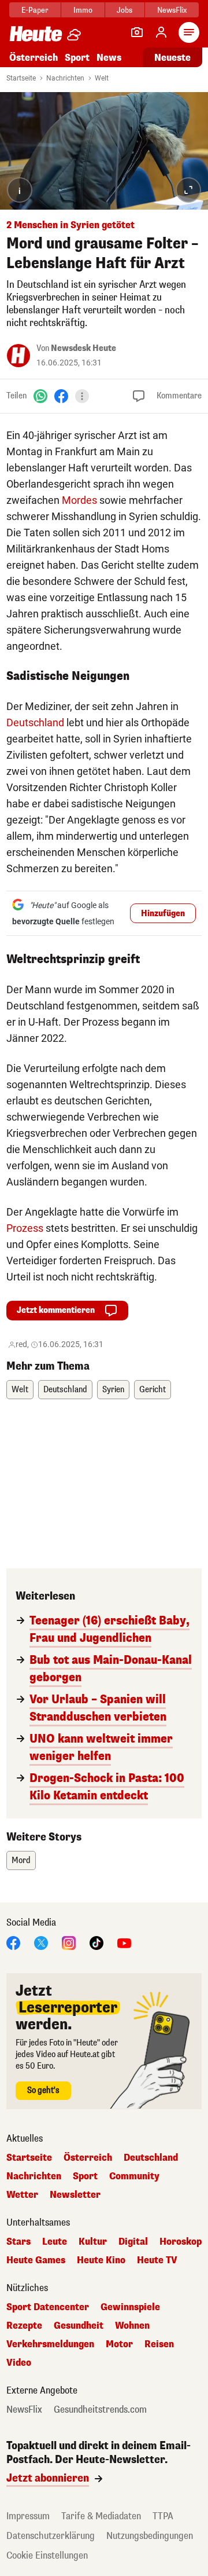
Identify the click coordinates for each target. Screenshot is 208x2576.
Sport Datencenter (48, 2307)
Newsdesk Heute (83, 348)
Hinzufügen (163, 914)
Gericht (153, 1390)
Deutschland (35, 722)
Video (19, 2363)
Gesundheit (79, 2326)
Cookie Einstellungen (47, 2555)
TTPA (163, 2516)
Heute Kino (101, 2260)
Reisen (159, 2344)
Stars (18, 2242)
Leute (55, 2242)
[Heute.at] (36, 33)
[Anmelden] (161, 32)
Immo (83, 10)
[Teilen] (82, 396)
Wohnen (132, 2326)
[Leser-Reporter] (137, 32)
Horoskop (181, 2242)
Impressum (28, 2516)
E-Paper (35, 10)
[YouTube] (124, 1942)
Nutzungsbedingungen (150, 2536)
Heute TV (157, 2260)
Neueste (172, 58)
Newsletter (75, 2195)
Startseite (21, 78)
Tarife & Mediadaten (101, 2516)
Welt (102, 78)
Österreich (34, 58)
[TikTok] (96, 1942)
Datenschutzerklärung (51, 2536)
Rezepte (24, 2326)
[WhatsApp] (40, 395)
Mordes (79, 500)
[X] (41, 1942)
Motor (119, 2344)
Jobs (125, 10)
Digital (133, 2242)
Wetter (22, 2195)
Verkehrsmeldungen (50, 2344)
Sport (77, 58)
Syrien (113, 1390)
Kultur (93, 2242)
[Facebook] (61, 395)
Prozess (25, 1228)
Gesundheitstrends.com (100, 2410)
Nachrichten (65, 78)
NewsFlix (172, 10)
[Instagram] (69, 1942)
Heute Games (36, 2260)
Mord (21, 1860)
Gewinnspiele (130, 2307)
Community (134, 2176)
